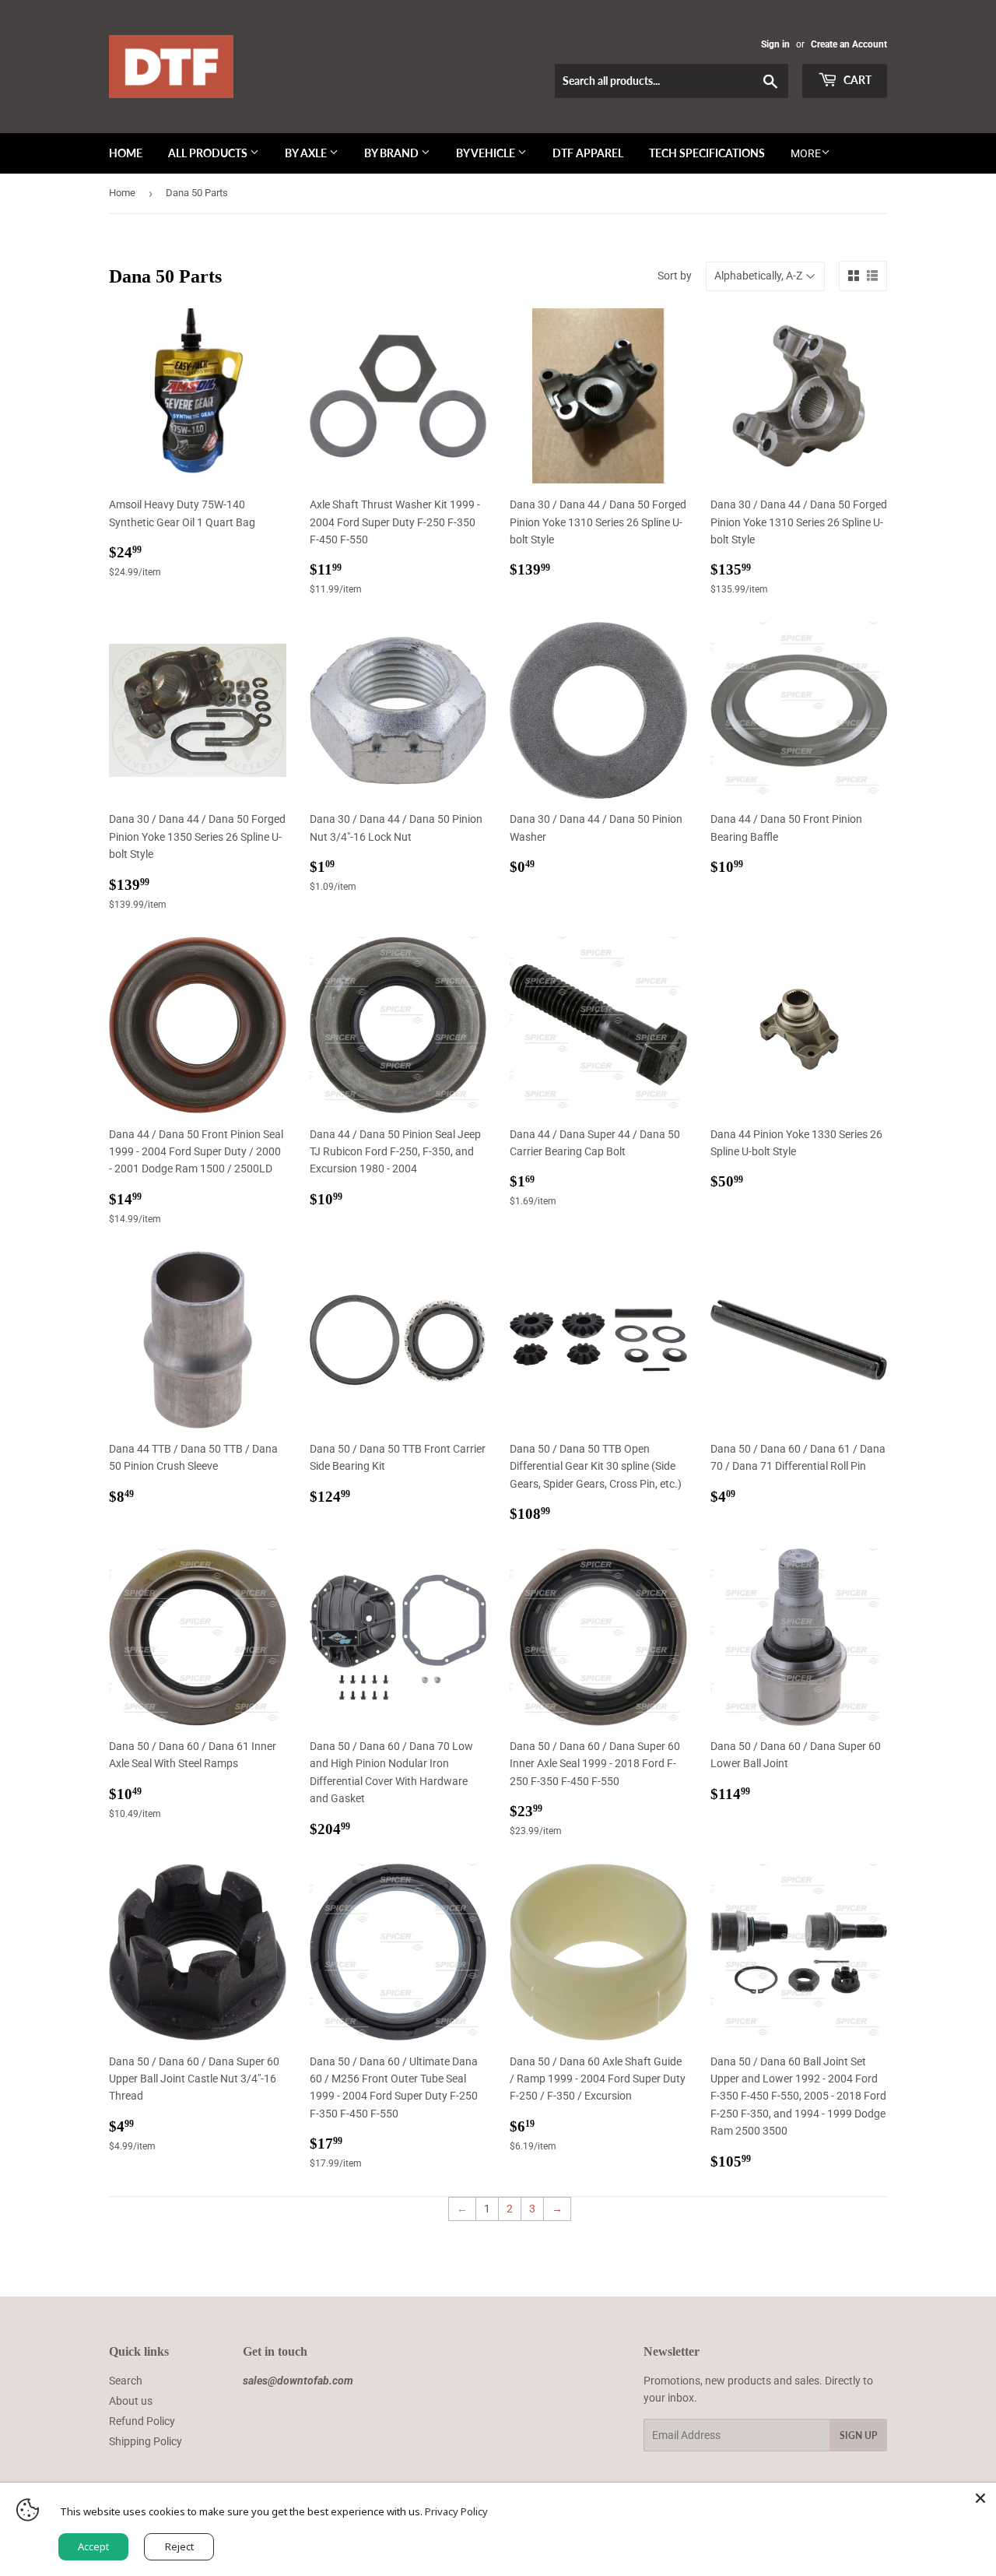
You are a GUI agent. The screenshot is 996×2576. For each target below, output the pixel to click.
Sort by (675, 276)
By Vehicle (487, 153)
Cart (856, 80)
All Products (209, 153)
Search (126, 2381)
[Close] (980, 2498)
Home (126, 153)
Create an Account (849, 44)
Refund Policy (142, 2421)
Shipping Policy (146, 2441)
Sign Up (858, 2435)
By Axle (307, 153)
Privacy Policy (456, 2511)
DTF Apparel (588, 153)
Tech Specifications (707, 153)
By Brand (393, 153)
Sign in (775, 44)
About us (131, 2401)
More (806, 153)
